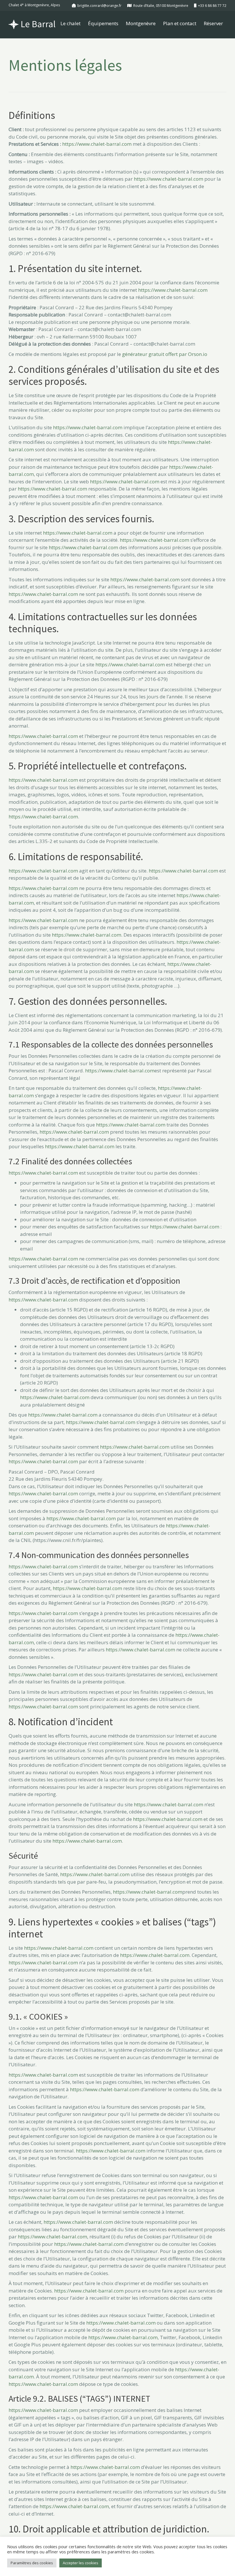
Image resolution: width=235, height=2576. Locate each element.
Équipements (103, 23)
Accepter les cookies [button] (81, 2563)
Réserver (213, 23)
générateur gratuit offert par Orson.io (165, 354)
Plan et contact (180, 23)
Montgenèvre (141, 23)
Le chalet (70, 23)
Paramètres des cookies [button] (32, 2563)
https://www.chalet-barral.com (97, 144)
